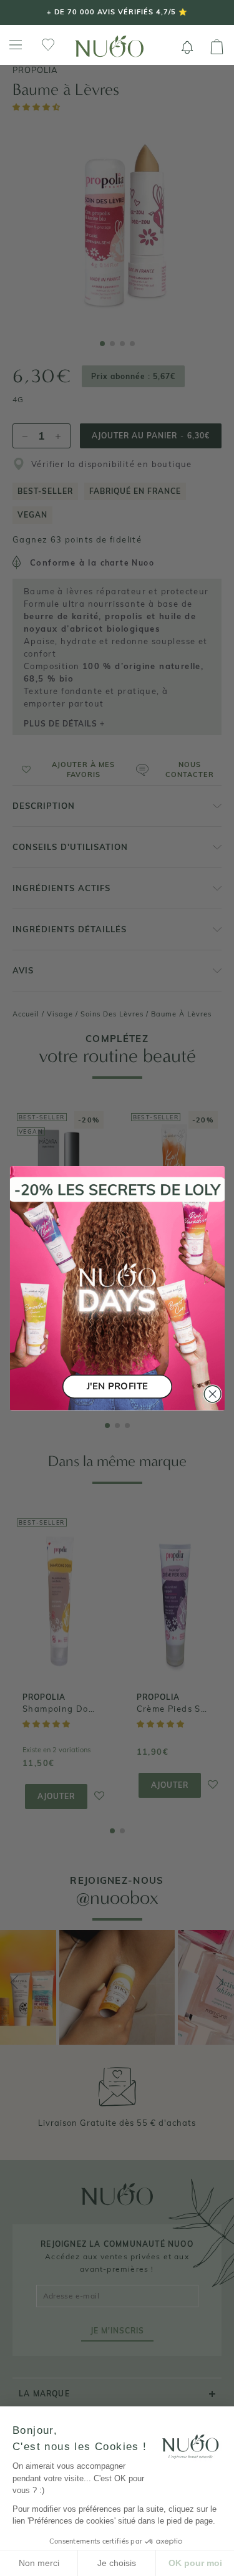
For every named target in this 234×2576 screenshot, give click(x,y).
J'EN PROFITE (117, 1386)
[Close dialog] (212, 1394)
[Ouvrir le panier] (217, 47)
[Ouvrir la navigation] (16, 45)
